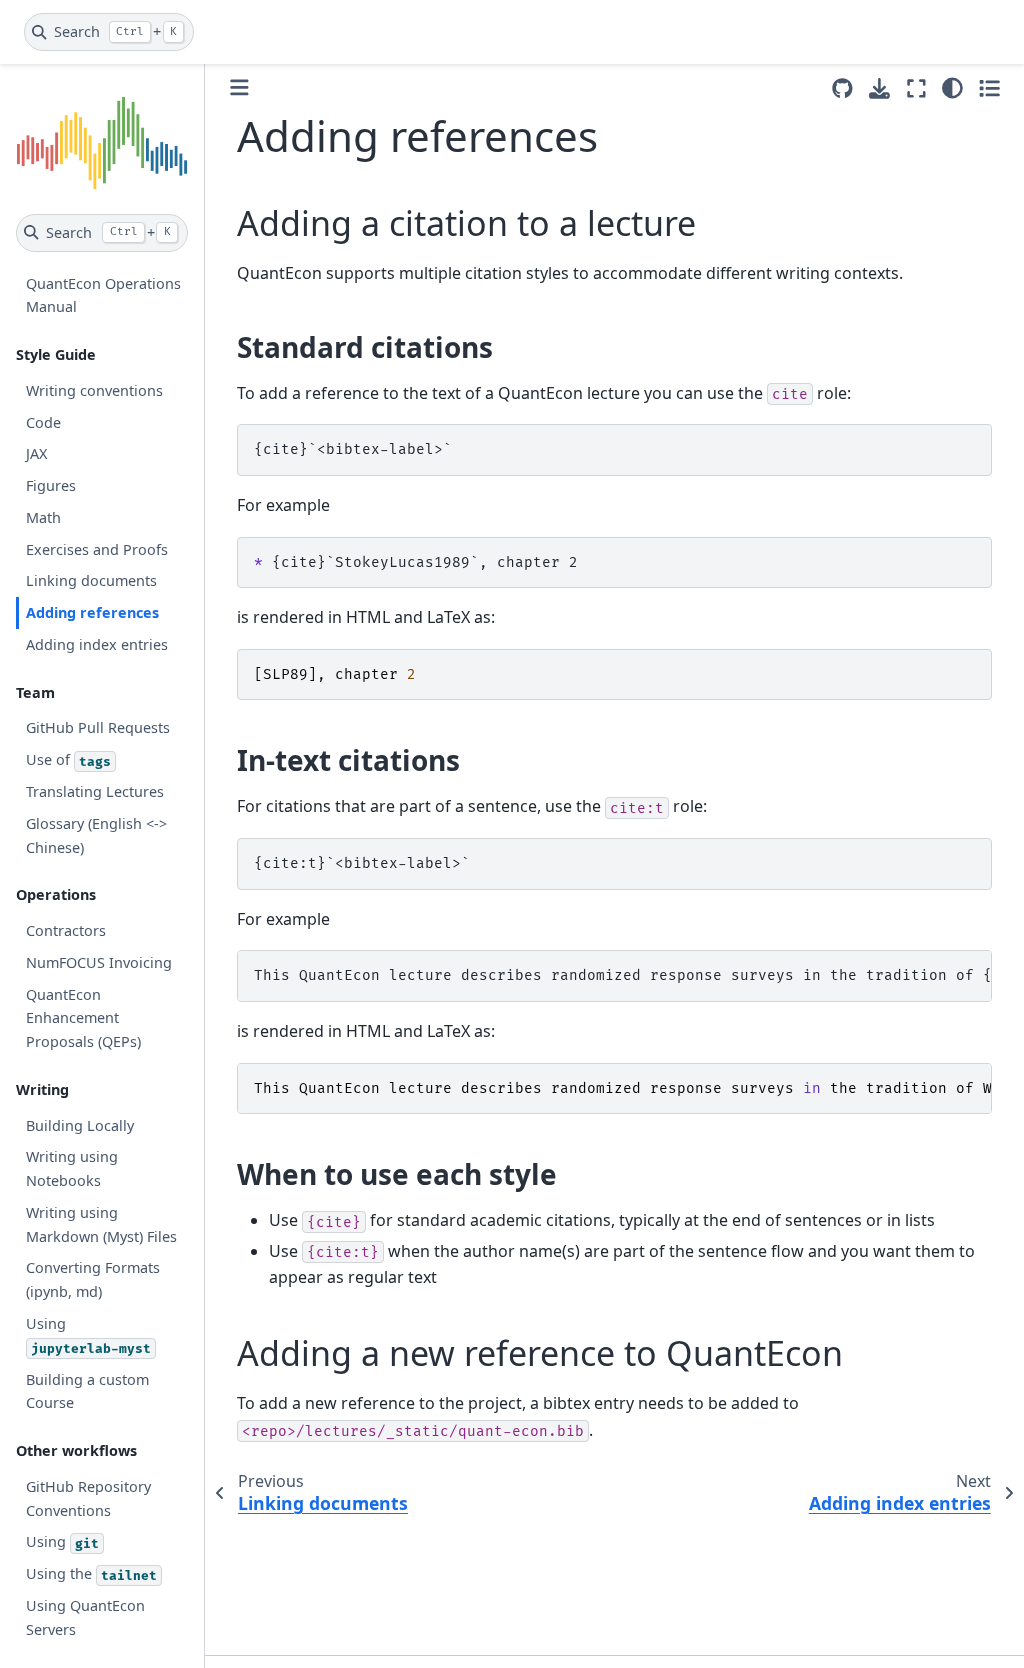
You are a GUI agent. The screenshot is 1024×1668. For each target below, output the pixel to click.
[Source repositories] (842, 88)
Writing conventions (94, 390)
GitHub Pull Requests (98, 727)
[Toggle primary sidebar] (239, 87)
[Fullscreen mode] (916, 88)
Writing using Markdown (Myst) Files (101, 1224)
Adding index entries (97, 644)
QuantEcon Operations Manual (103, 295)
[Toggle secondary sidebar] (989, 88)
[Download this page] (879, 88)
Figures (51, 485)
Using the (91, 1573)
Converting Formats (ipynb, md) (93, 1279)
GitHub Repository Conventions (88, 1498)
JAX (36, 453)
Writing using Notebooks (72, 1168)
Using (88, 1335)
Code (43, 422)
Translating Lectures (95, 791)
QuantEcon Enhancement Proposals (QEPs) (83, 1018)
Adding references (92, 612)
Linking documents (91, 580)
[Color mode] (952, 88)
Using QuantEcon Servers (85, 1617)
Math (43, 517)
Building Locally (80, 1125)
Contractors (66, 930)
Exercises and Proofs (97, 549)
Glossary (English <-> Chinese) (96, 835)
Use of (68, 759)
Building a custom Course (87, 1391)
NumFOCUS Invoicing (99, 962)
